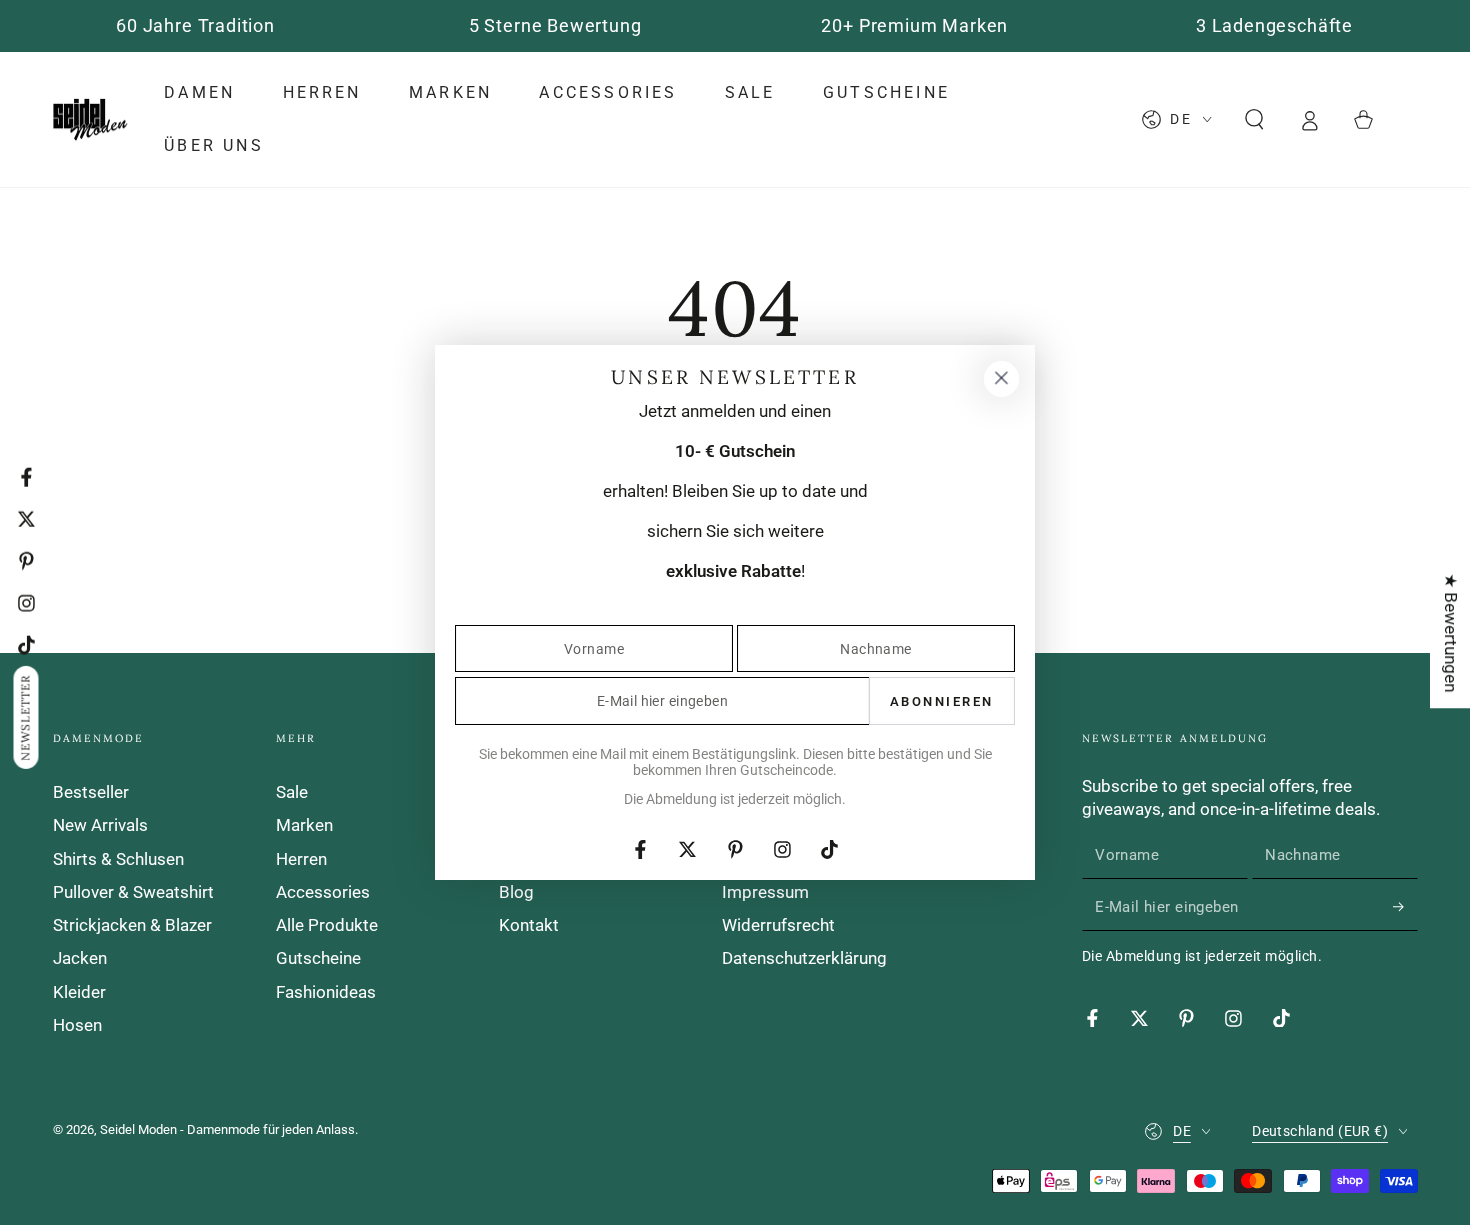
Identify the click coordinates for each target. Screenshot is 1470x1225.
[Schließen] (1001, 379)
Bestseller (91, 792)
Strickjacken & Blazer (132, 925)
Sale (292, 792)
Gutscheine (318, 958)
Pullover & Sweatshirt (133, 892)
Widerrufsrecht (778, 925)
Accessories (323, 892)
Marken (304, 825)
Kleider (79, 992)
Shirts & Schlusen (118, 859)
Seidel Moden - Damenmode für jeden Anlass (227, 1129)
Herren (301, 859)
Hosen (77, 1025)
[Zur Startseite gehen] (90, 120)
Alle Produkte (327, 925)
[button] (1254, 119)
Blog (516, 892)
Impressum (765, 892)
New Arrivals (100, 825)
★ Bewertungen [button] (1451, 632)
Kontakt (529, 925)
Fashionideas (326, 992)
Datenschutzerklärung (804, 958)
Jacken (80, 958)
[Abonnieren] (1405, 907)
